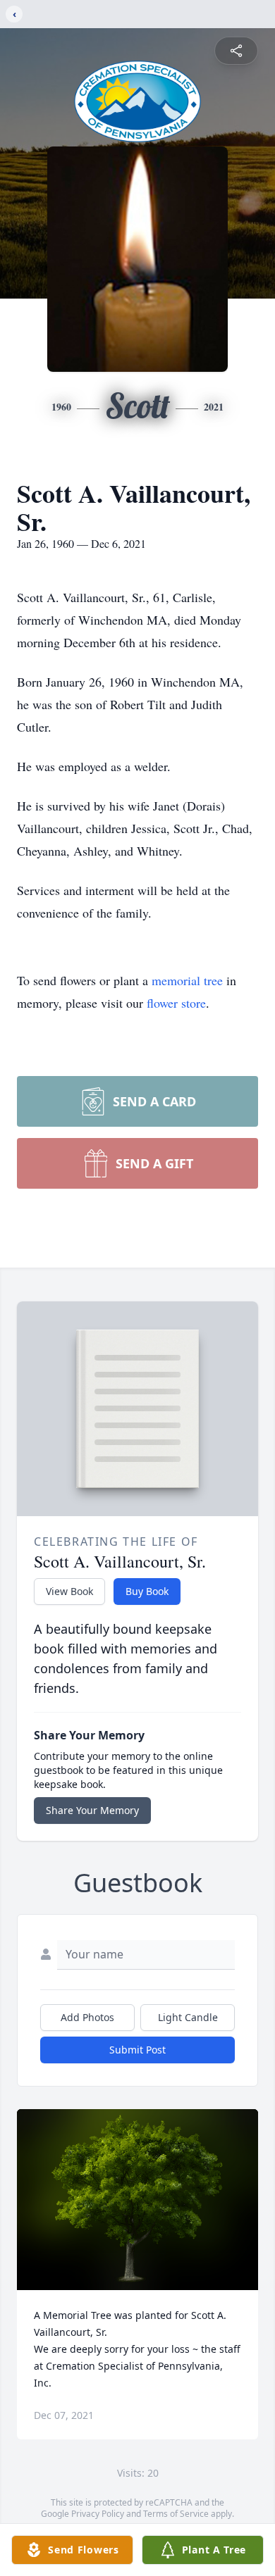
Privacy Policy (98, 2514)
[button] (138, 2200)
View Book (69, 1591)
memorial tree (187, 980)
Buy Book (147, 1591)
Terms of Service (176, 2514)
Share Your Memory (92, 1810)
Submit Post (137, 2050)
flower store (176, 1003)
